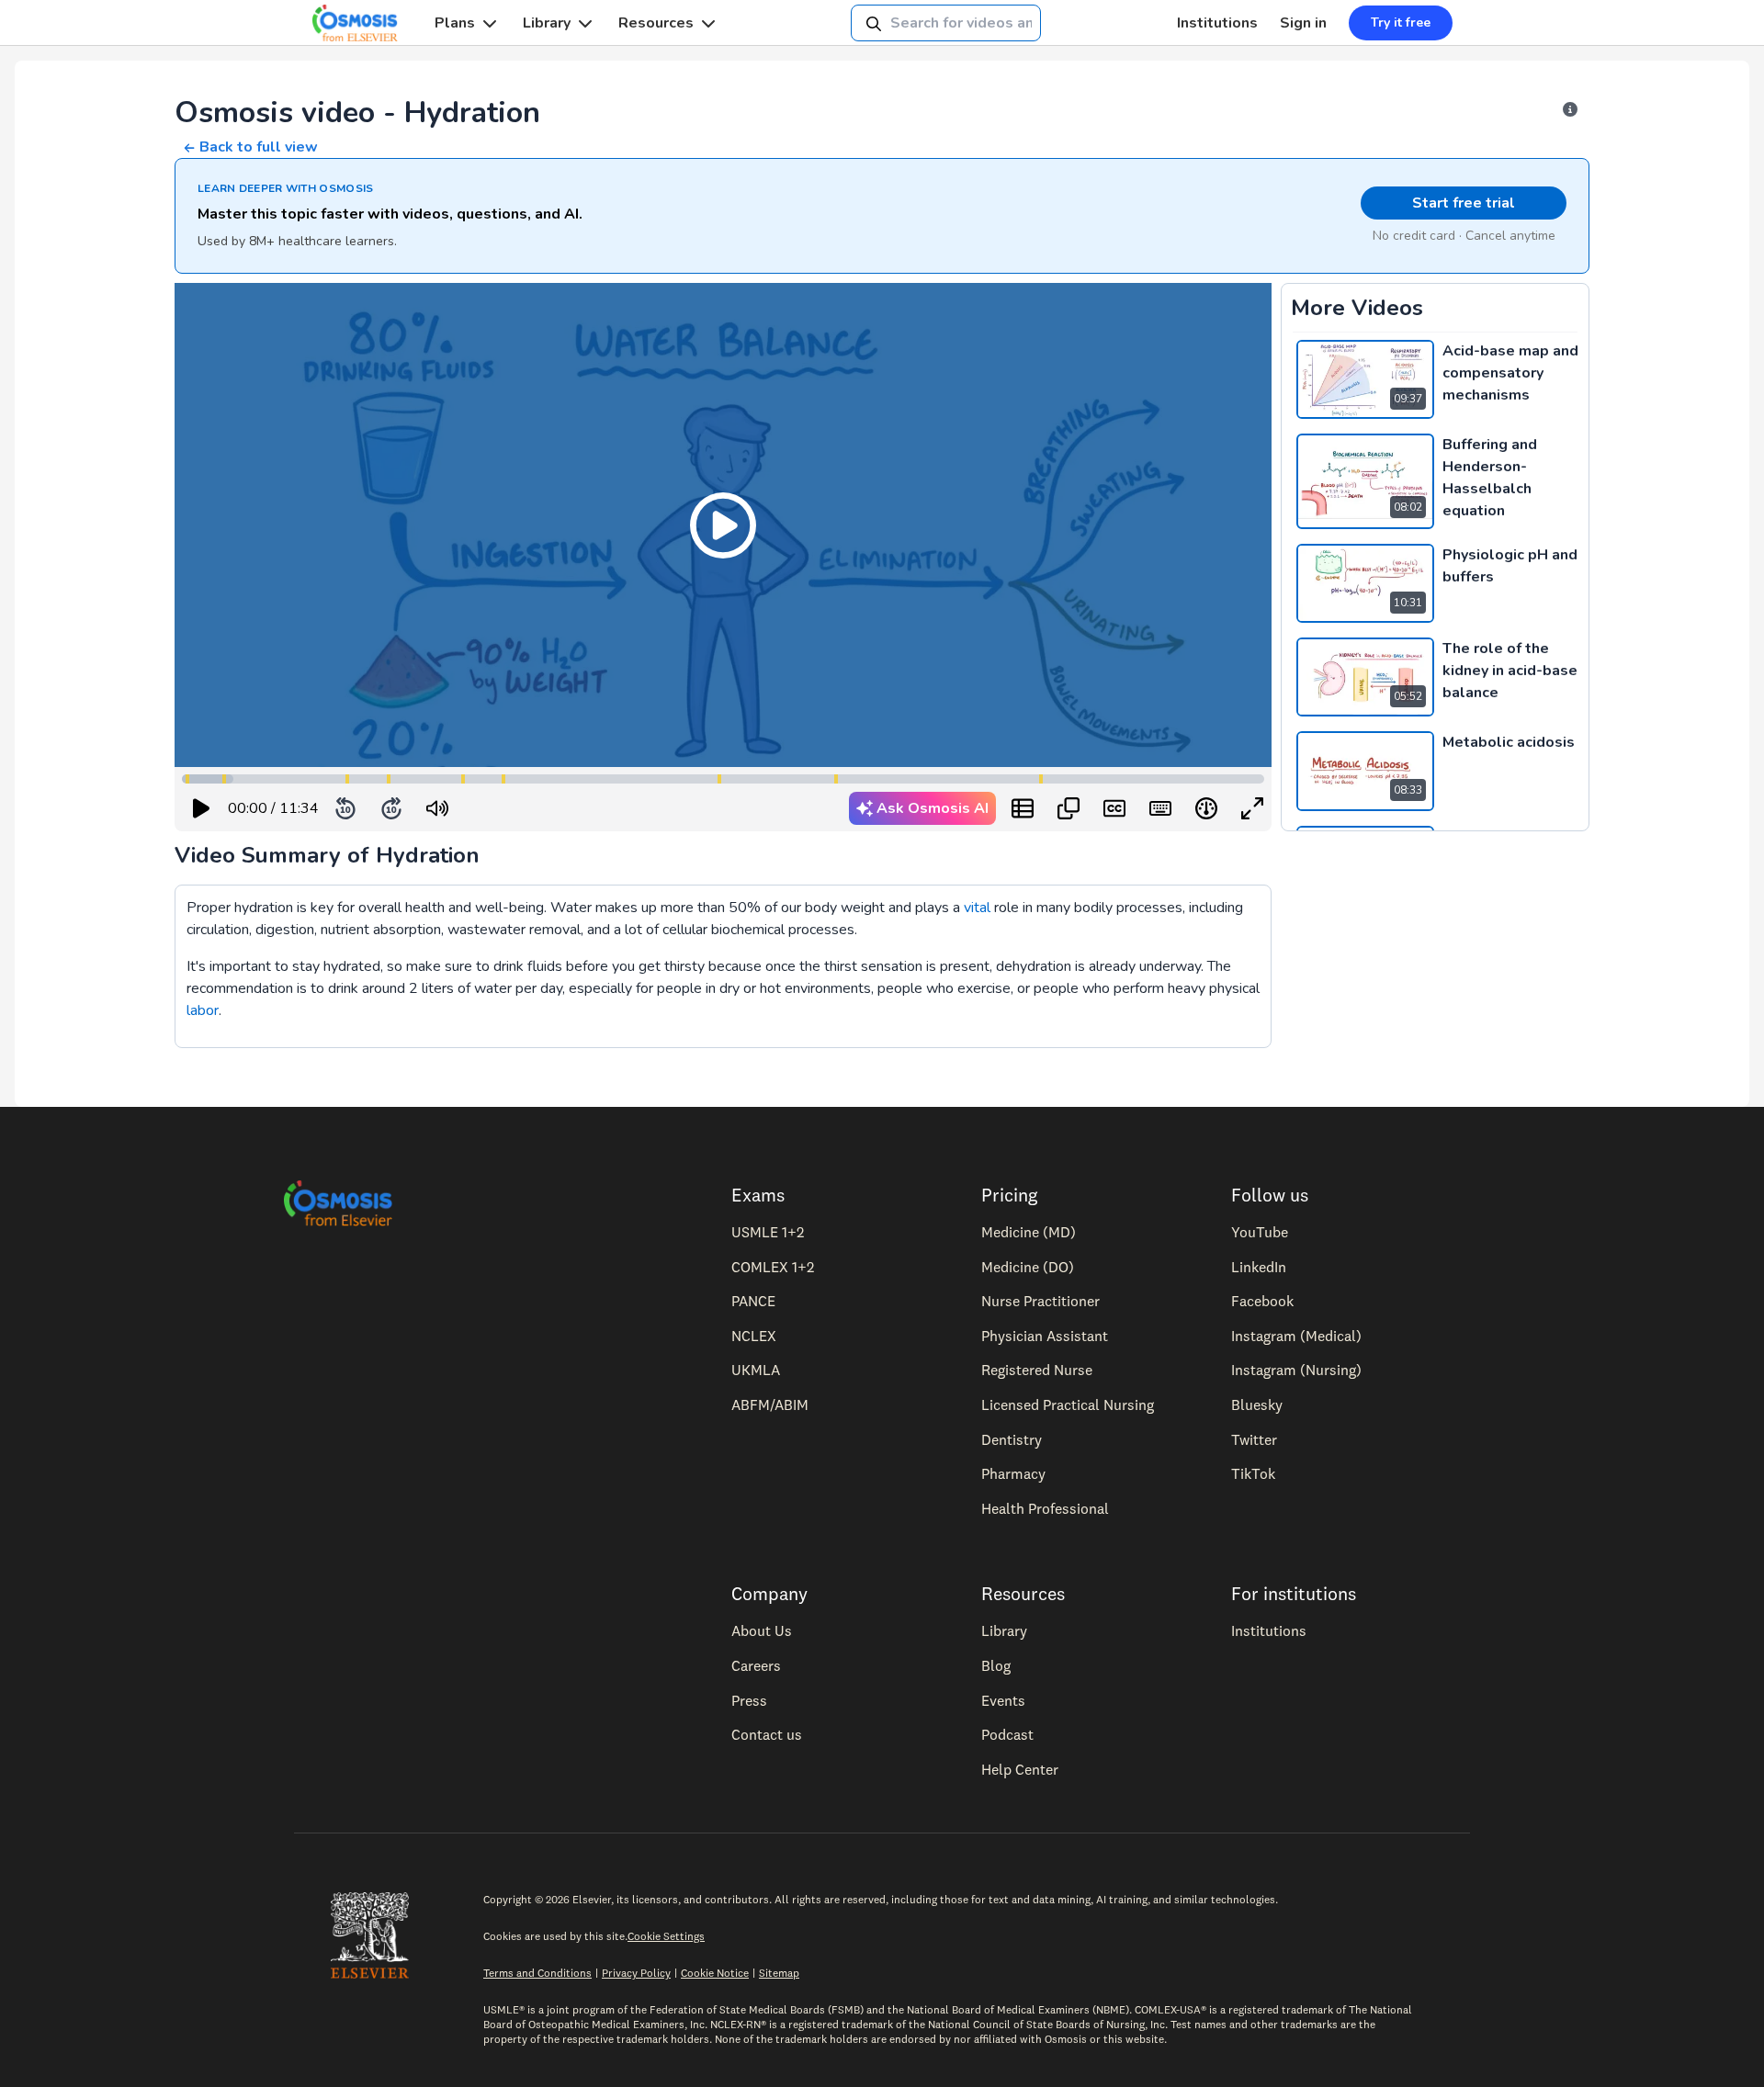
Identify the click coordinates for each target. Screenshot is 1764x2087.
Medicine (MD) (1029, 1232)
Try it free (1401, 23)
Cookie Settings (666, 1936)
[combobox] (946, 23)
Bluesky (1257, 1404)
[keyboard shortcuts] (1160, 808)
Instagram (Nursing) (1296, 1370)
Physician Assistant (1045, 1336)
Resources (656, 23)
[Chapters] (1023, 808)
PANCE (753, 1301)
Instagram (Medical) (1296, 1336)
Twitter (1254, 1439)
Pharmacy (1013, 1473)
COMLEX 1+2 (773, 1267)
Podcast (1007, 1734)
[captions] (1114, 808)
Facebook (1262, 1301)
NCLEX (754, 1336)
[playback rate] (1206, 808)
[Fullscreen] (1252, 808)
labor (203, 1010)
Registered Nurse (1037, 1370)
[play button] (201, 808)
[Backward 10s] (345, 808)
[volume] (437, 808)
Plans (455, 23)
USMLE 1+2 (768, 1232)
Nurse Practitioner (1040, 1301)
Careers (756, 1665)
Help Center (1020, 1769)
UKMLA (756, 1370)
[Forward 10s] (391, 808)
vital (977, 908)
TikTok (1253, 1473)
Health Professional (1045, 1508)
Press (749, 1700)
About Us (762, 1630)
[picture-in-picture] (1069, 808)
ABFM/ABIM (770, 1404)
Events (1003, 1700)
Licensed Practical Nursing (1068, 1404)
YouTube (1260, 1232)
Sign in (1303, 23)
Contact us (767, 1734)
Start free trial (1464, 203)
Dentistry (1012, 1439)
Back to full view (259, 147)
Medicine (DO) (1028, 1267)
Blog (996, 1665)
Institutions (1217, 23)
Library (547, 23)
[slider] (513, 809)
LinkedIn (1259, 1267)
